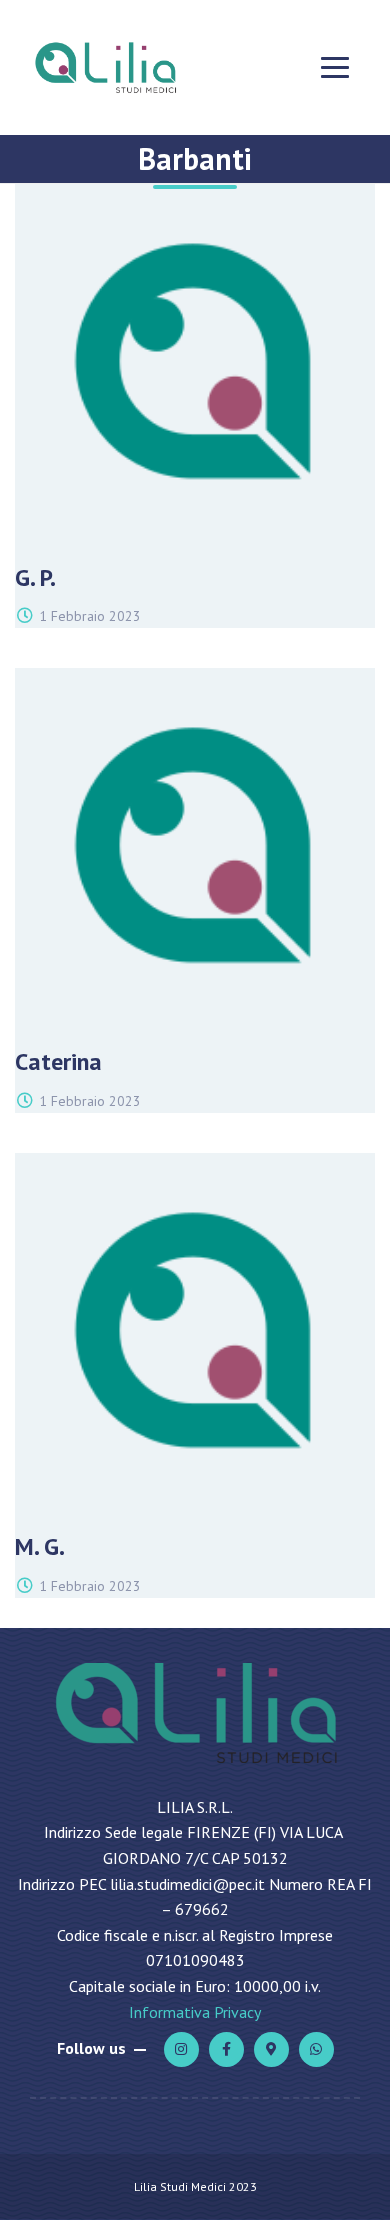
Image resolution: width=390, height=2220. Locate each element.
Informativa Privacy (195, 2012)
